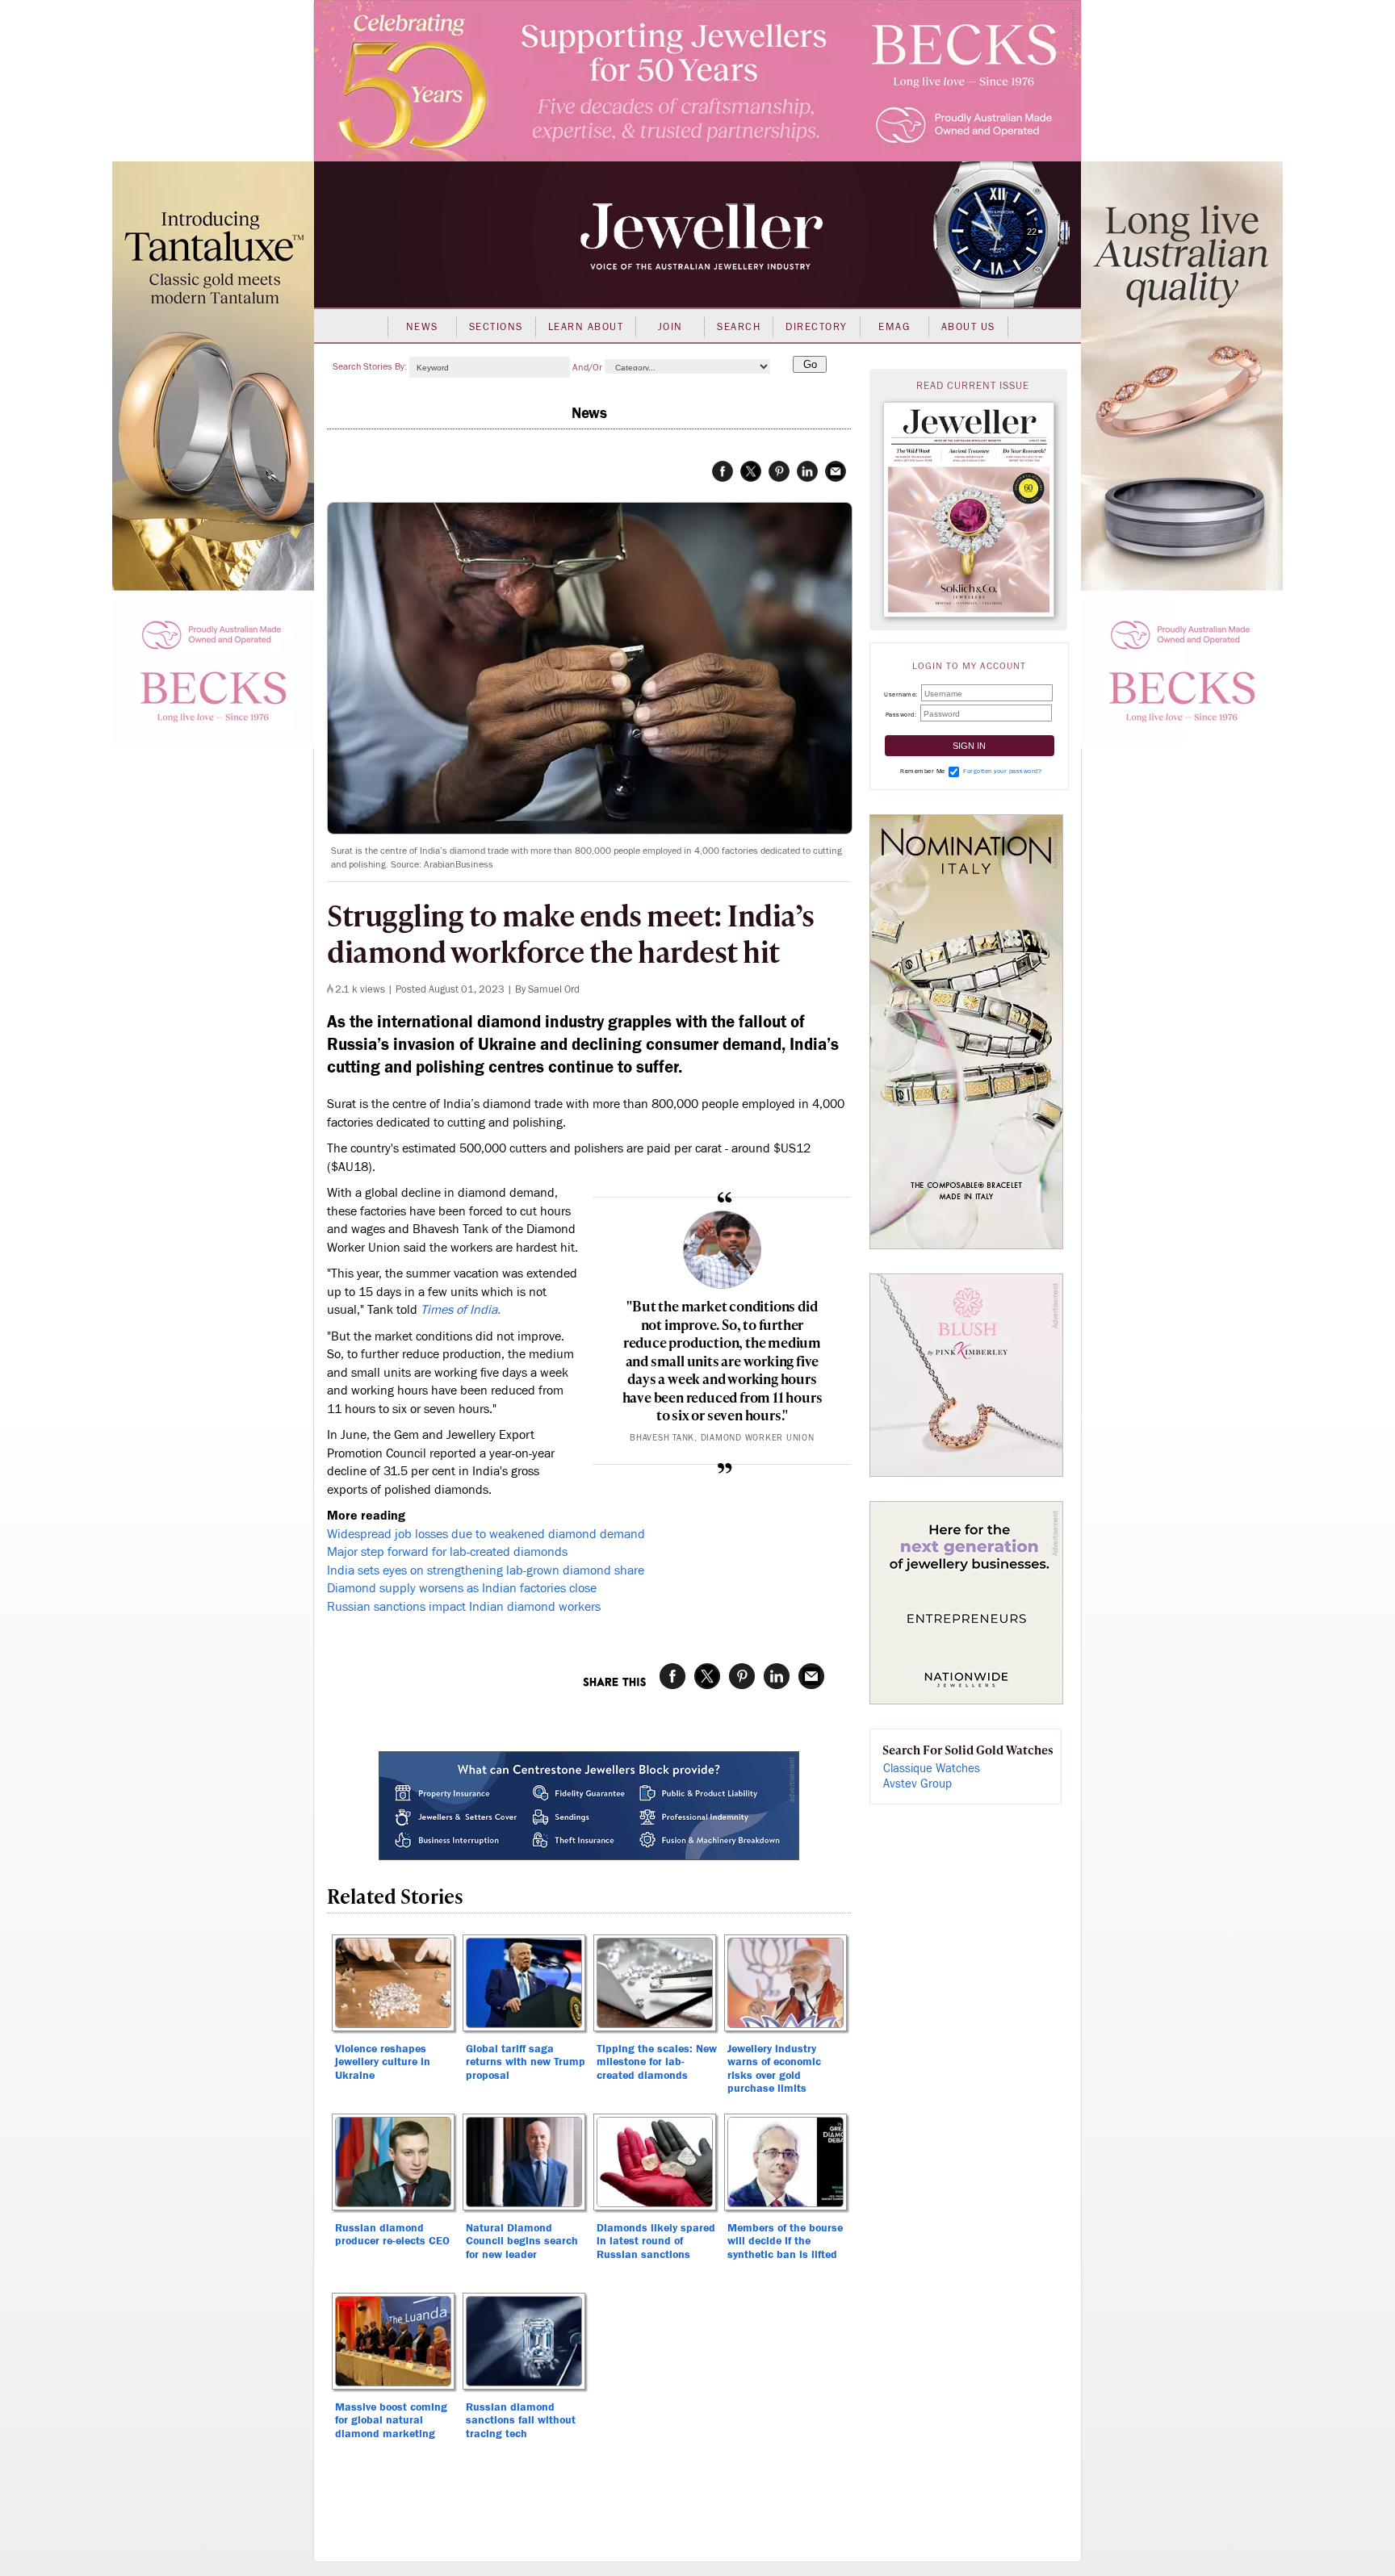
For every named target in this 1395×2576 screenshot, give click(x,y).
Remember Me (923, 771)
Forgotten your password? (1002, 771)
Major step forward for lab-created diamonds (447, 1552)
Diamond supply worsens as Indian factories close (462, 1588)
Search (739, 327)
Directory (817, 327)
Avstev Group (917, 1784)
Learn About (586, 327)
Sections (496, 327)
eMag (894, 327)
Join (670, 327)
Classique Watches (932, 1769)
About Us (968, 327)
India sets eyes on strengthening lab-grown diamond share (486, 1570)
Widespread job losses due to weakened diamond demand (486, 1534)
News (422, 327)
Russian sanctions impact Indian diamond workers (464, 1607)
